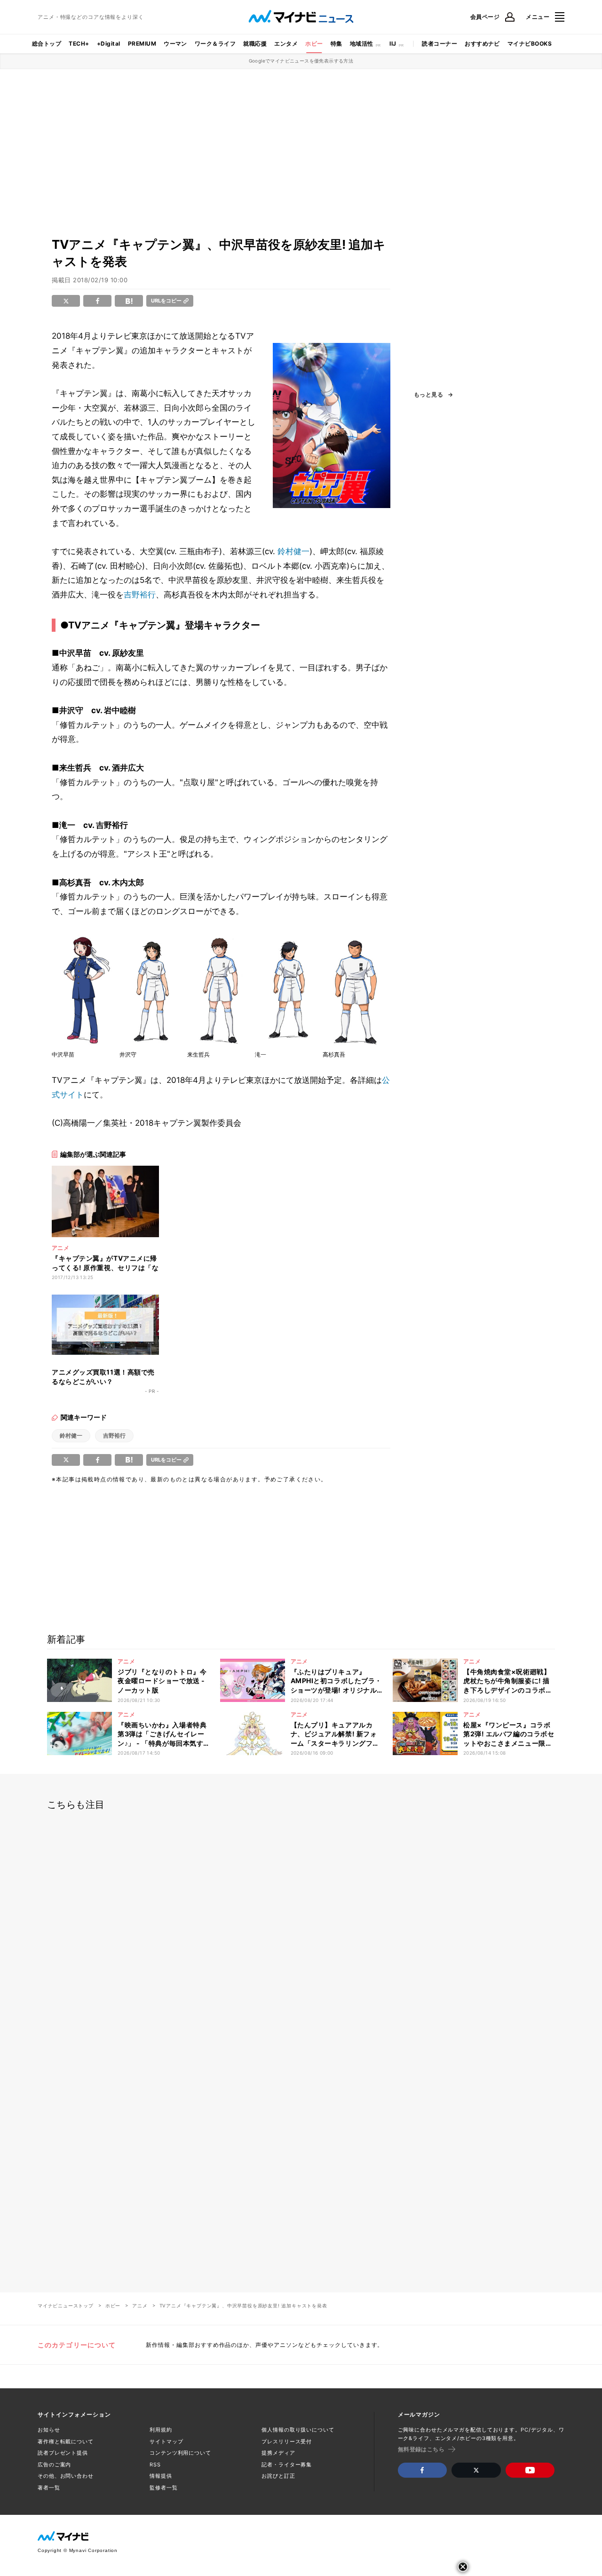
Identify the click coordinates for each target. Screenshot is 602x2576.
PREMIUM (142, 44)
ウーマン (175, 44)
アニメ (140, 2306)
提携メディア (278, 2453)
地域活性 (362, 44)
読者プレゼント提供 (63, 2453)
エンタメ (286, 44)
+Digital (109, 44)
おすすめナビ (482, 44)
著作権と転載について (66, 2441)
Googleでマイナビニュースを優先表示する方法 (301, 61)
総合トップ (47, 44)
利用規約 (161, 2430)
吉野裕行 (140, 595)
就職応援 (255, 44)
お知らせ (49, 2430)
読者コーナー (440, 44)
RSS (155, 2465)
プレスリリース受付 (287, 2441)
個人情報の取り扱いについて (298, 2430)
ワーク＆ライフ (215, 44)
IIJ (393, 44)
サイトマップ (166, 2441)
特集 (337, 44)
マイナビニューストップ (66, 2306)
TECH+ (79, 44)
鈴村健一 (293, 551)
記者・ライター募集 (287, 2465)
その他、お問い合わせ (66, 2476)
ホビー (314, 44)
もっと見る (428, 395)
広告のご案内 (54, 2465)
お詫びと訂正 (278, 2476)
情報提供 (161, 2476)
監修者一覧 (163, 2488)
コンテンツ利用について (180, 2453)
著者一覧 (49, 2488)
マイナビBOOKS (530, 44)
